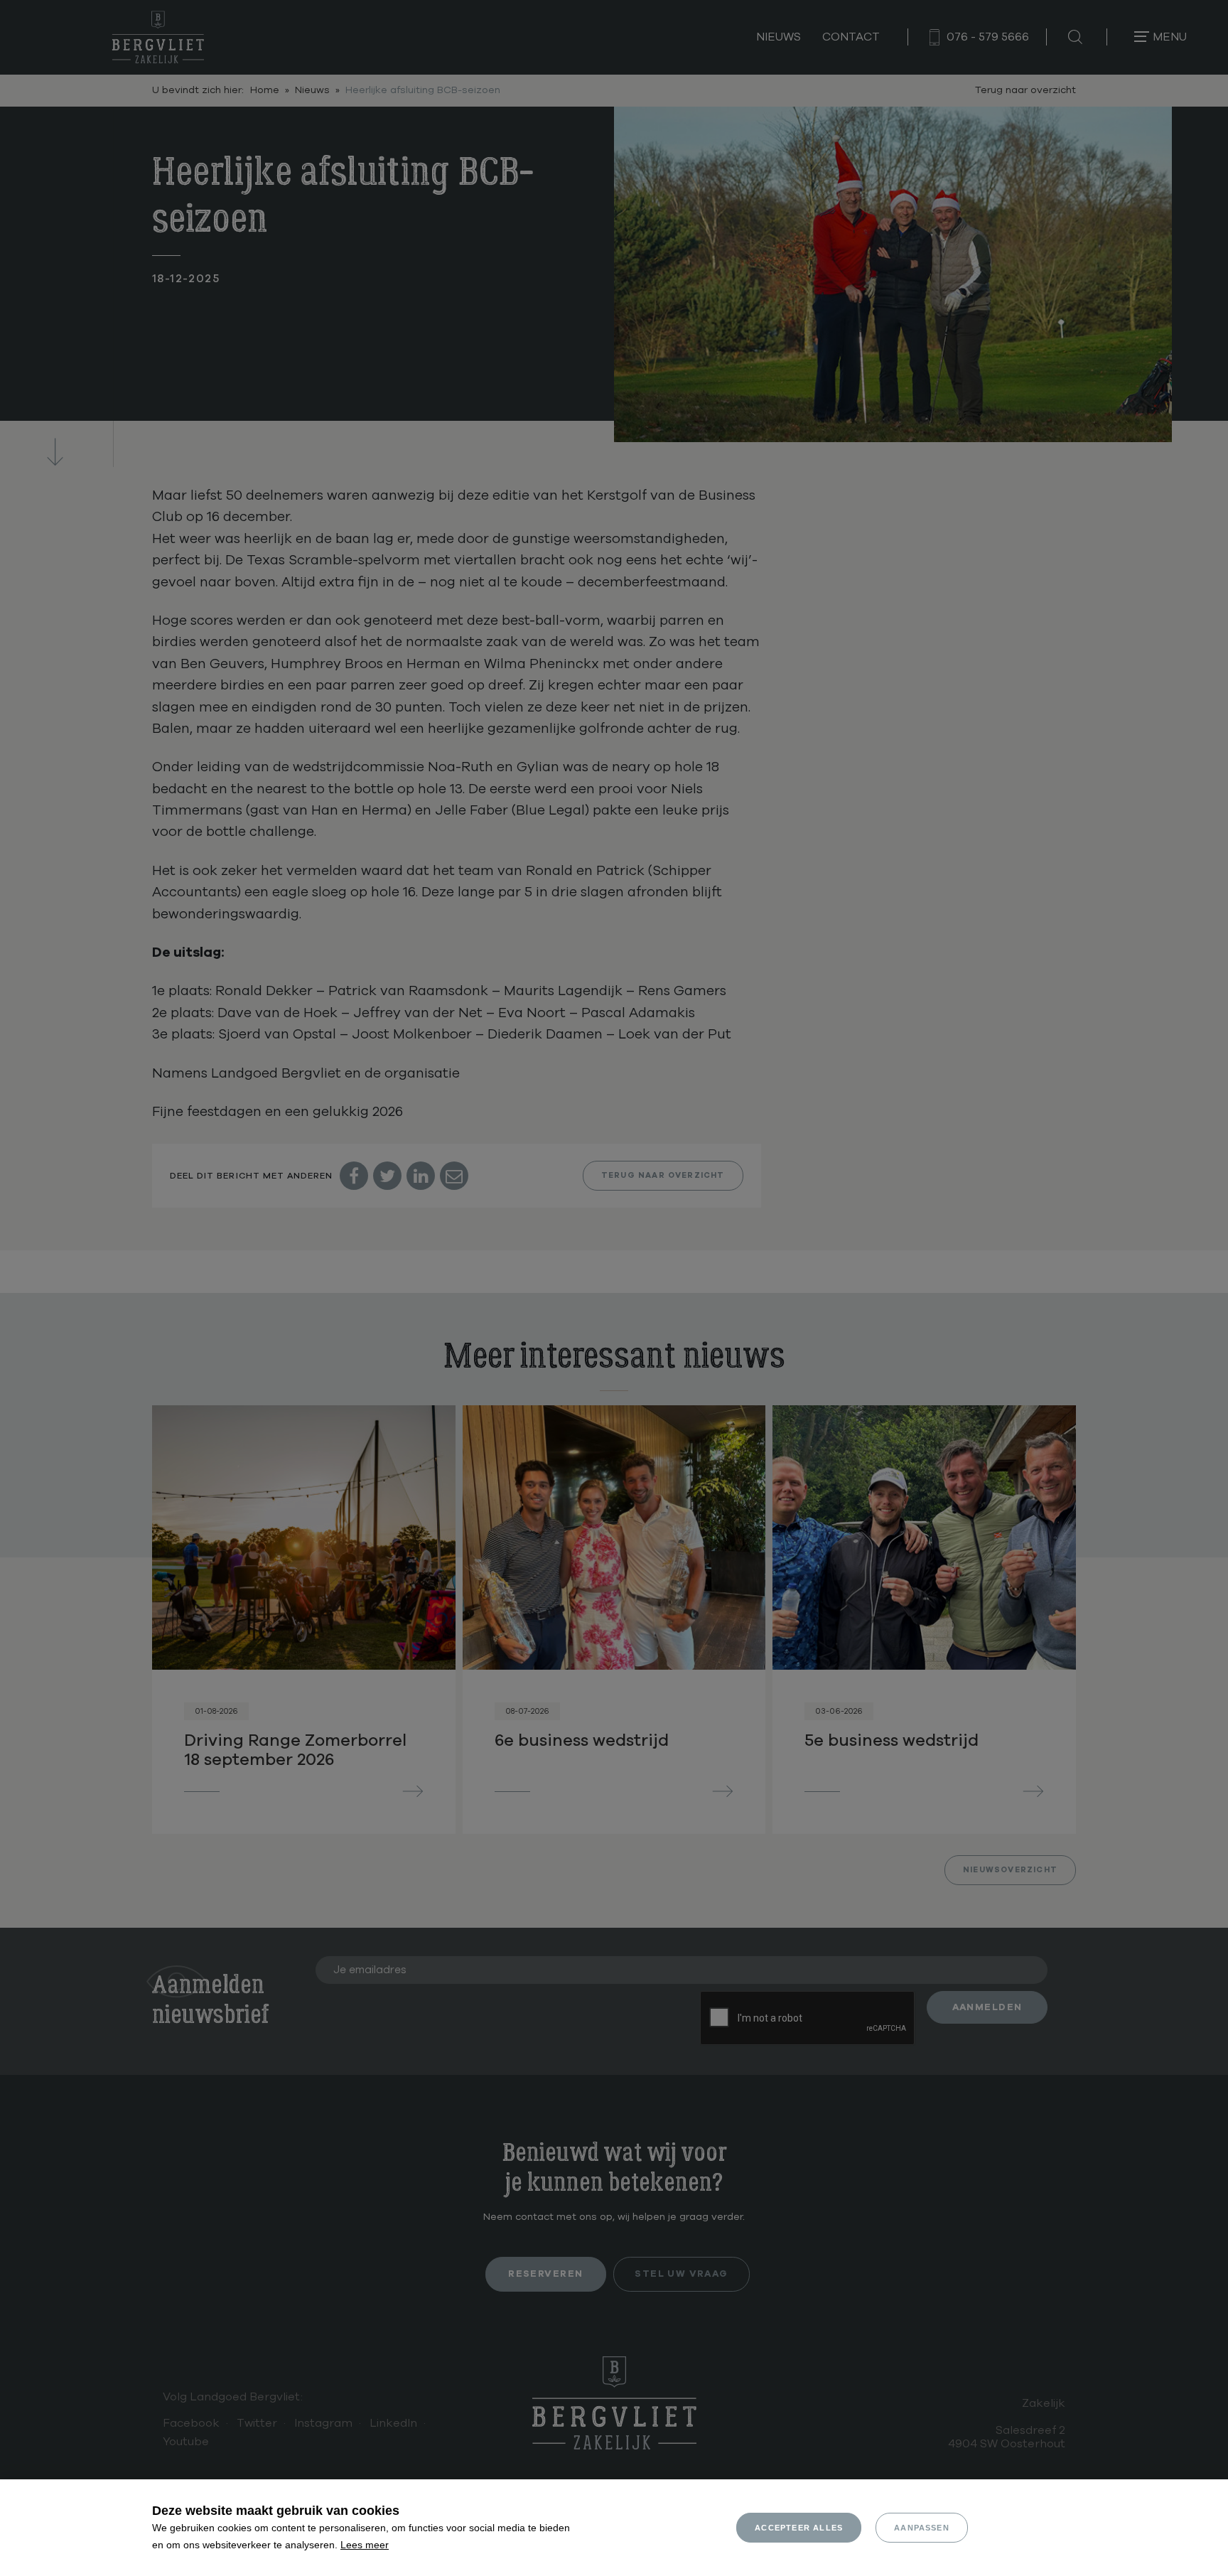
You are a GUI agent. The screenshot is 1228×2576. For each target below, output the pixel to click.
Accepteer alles (799, 2528)
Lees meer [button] (365, 2545)
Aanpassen (922, 2528)
